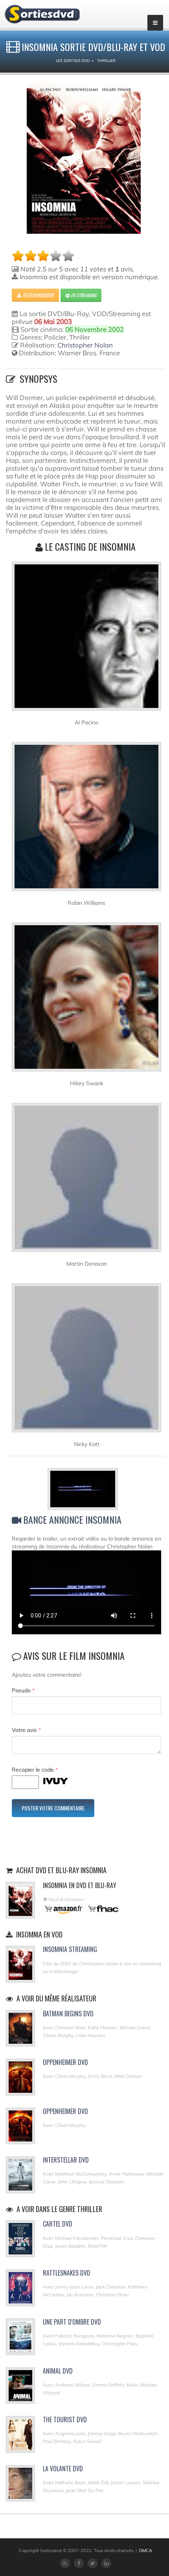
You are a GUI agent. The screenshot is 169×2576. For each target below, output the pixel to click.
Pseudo (23, 1690)
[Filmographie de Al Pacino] (86, 640)
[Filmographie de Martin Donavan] (86, 1181)
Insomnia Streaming (70, 1949)
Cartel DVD (58, 2224)
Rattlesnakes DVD (67, 2273)
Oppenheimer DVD (65, 2062)
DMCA (146, 2551)
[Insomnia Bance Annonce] (87, 1490)
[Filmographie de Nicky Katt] (86, 1361)
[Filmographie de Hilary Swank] (86, 1001)
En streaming (83, 295)
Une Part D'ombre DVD (72, 2322)
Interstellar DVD (66, 2160)
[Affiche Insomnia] (84, 158)
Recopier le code (35, 1770)
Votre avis (26, 1730)
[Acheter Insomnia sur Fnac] (103, 1909)
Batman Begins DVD (68, 2014)
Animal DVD (58, 2371)
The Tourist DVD (65, 2420)
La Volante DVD (63, 2469)
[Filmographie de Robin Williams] (86, 820)
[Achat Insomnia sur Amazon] (64, 1909)
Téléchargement (38, 295)
